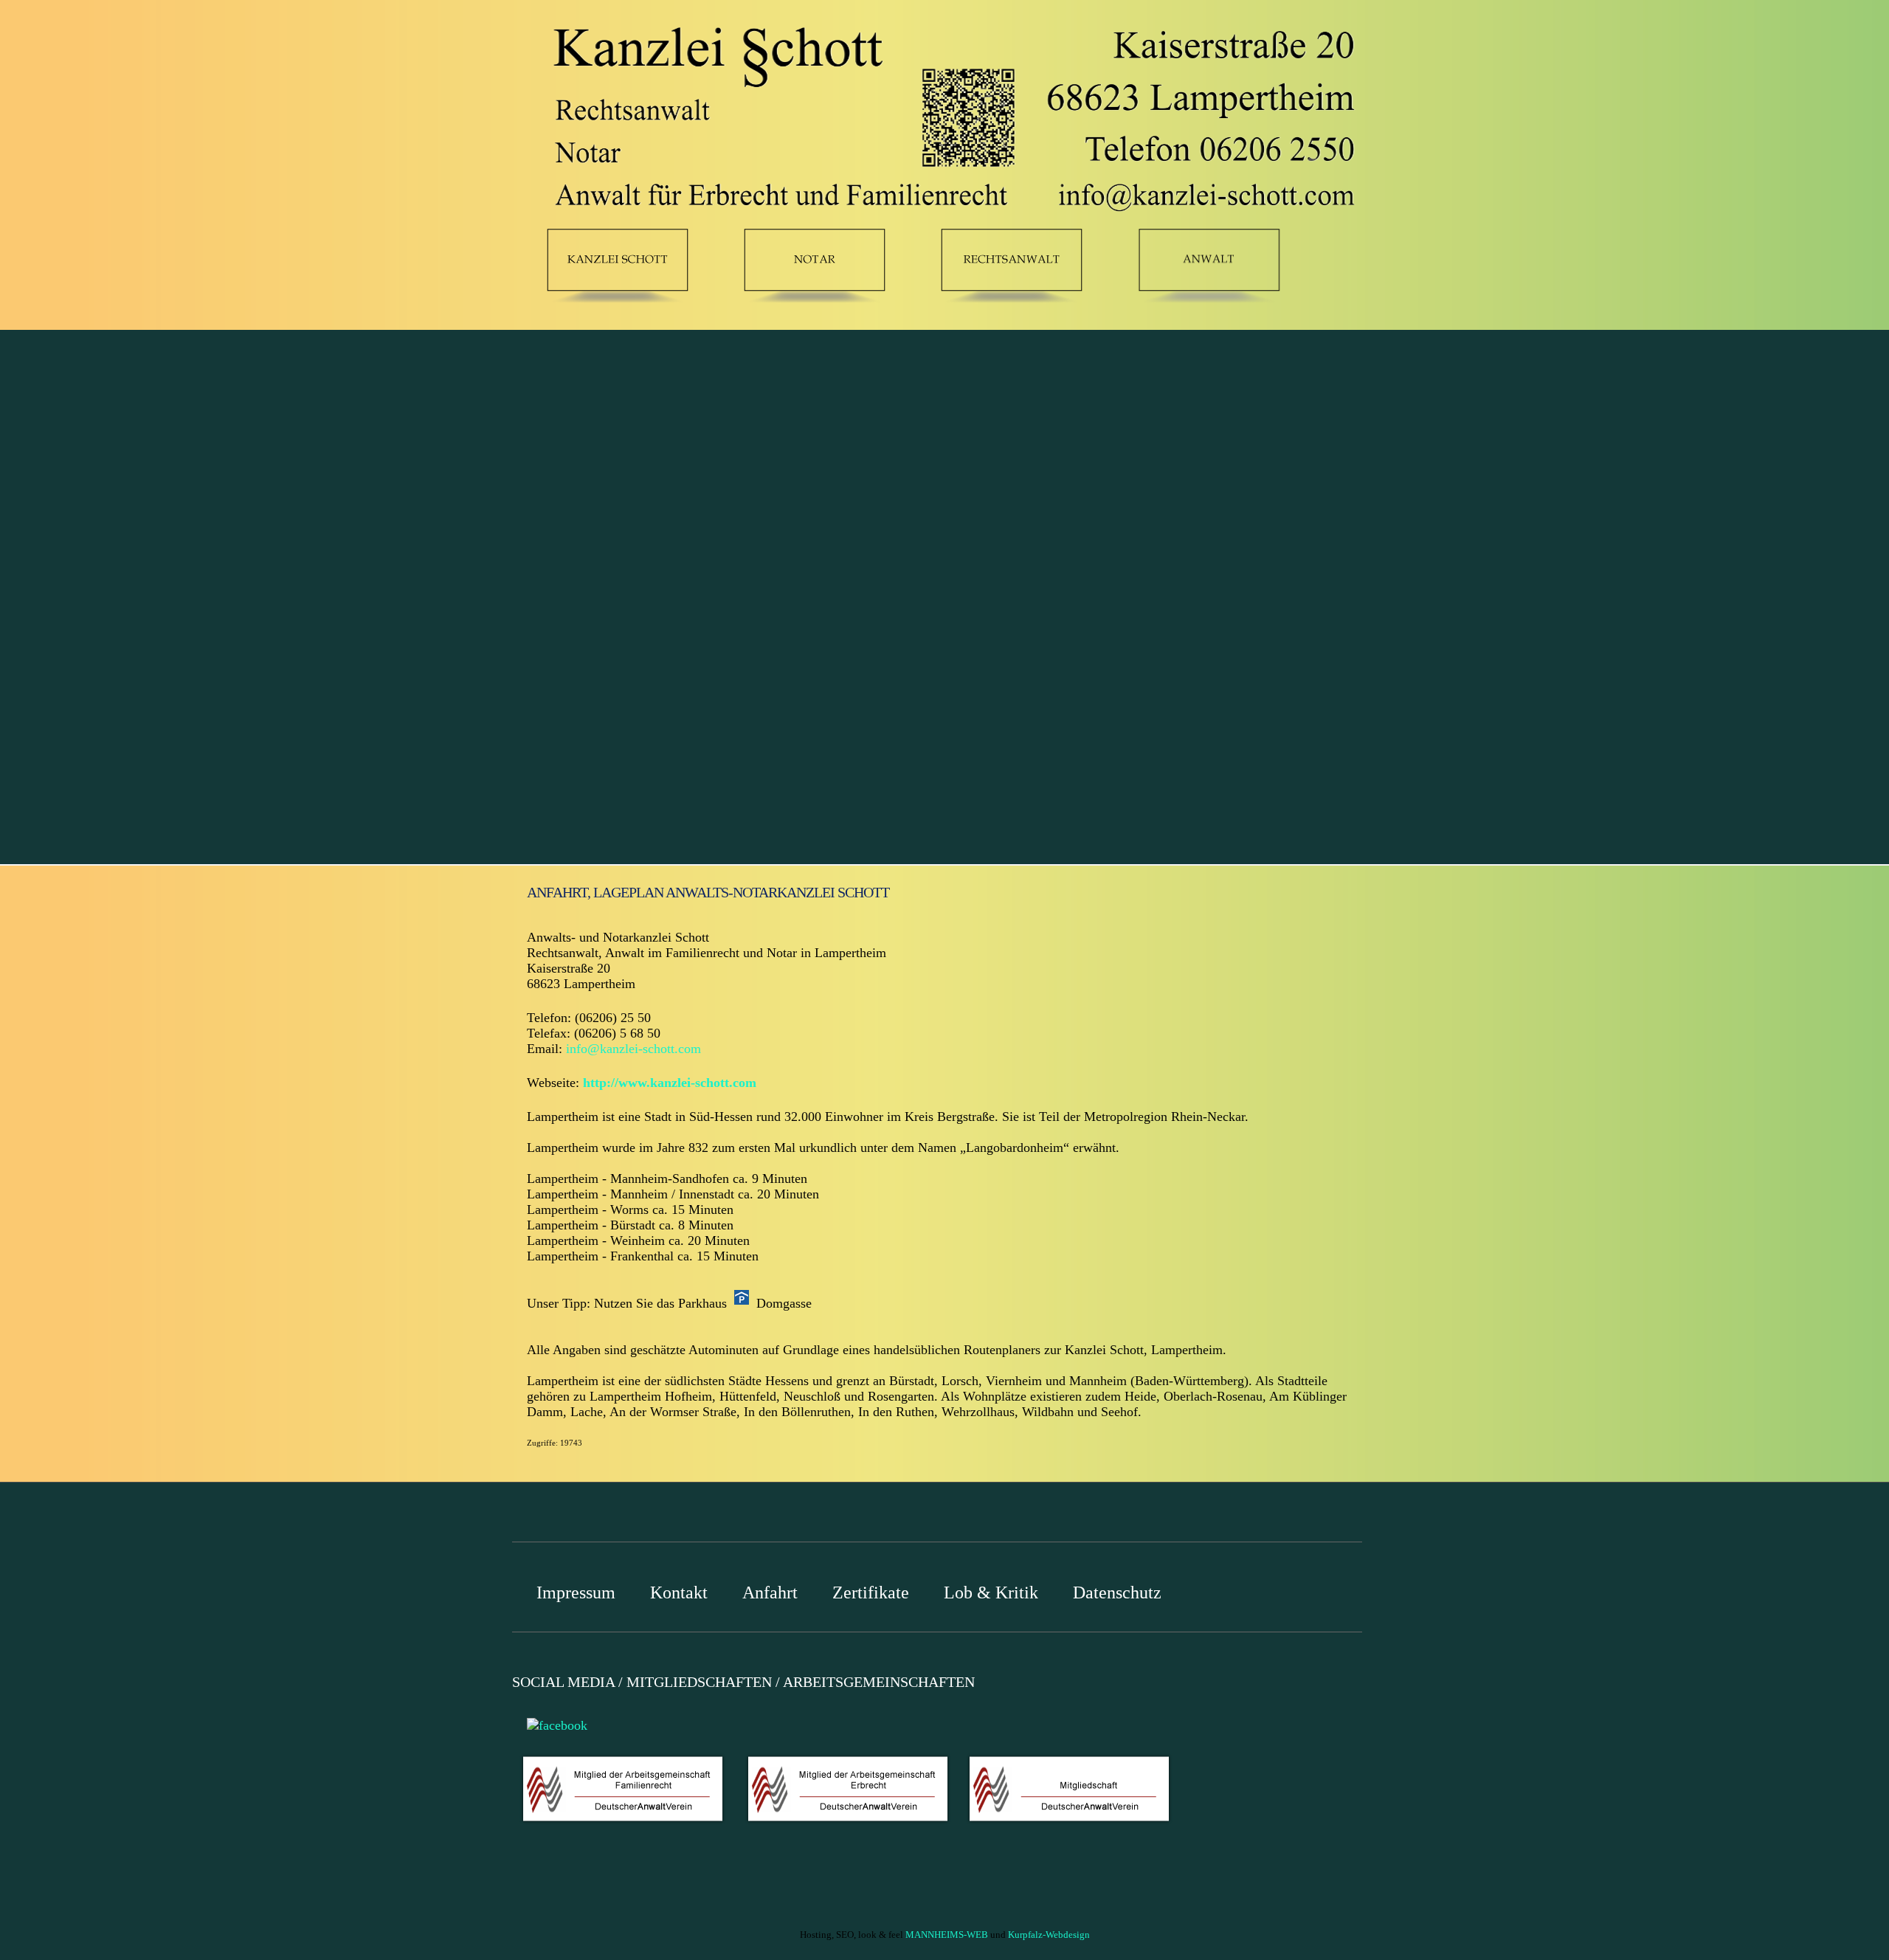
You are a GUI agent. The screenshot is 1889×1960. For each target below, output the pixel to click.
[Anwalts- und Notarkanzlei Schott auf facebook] (553, 1724)
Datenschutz (1117, 1592)
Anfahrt (770, 1592)
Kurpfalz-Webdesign (1049, 1935)
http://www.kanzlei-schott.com (670, 1083)
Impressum (576, 1592)
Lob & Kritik (991, 1592)
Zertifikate (871, 1592)
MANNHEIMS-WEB (947, 1935)
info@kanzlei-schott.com (633, 1049)
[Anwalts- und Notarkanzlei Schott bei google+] (516, 1724)
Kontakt (679, 1592)
